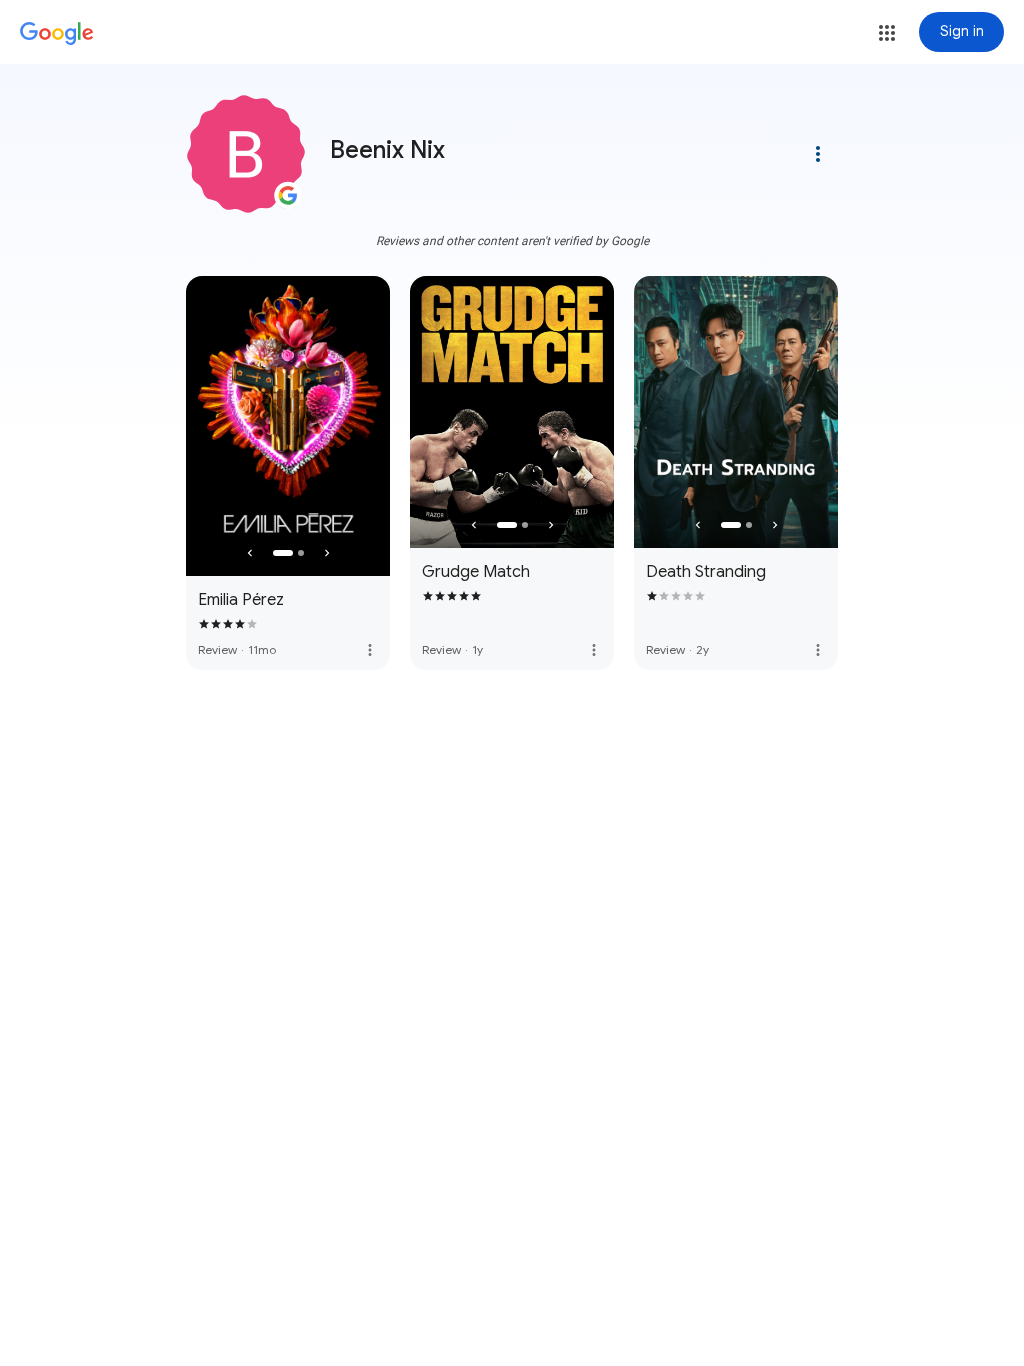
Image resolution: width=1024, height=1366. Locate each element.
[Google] (57, 34)
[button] (887, 33)
